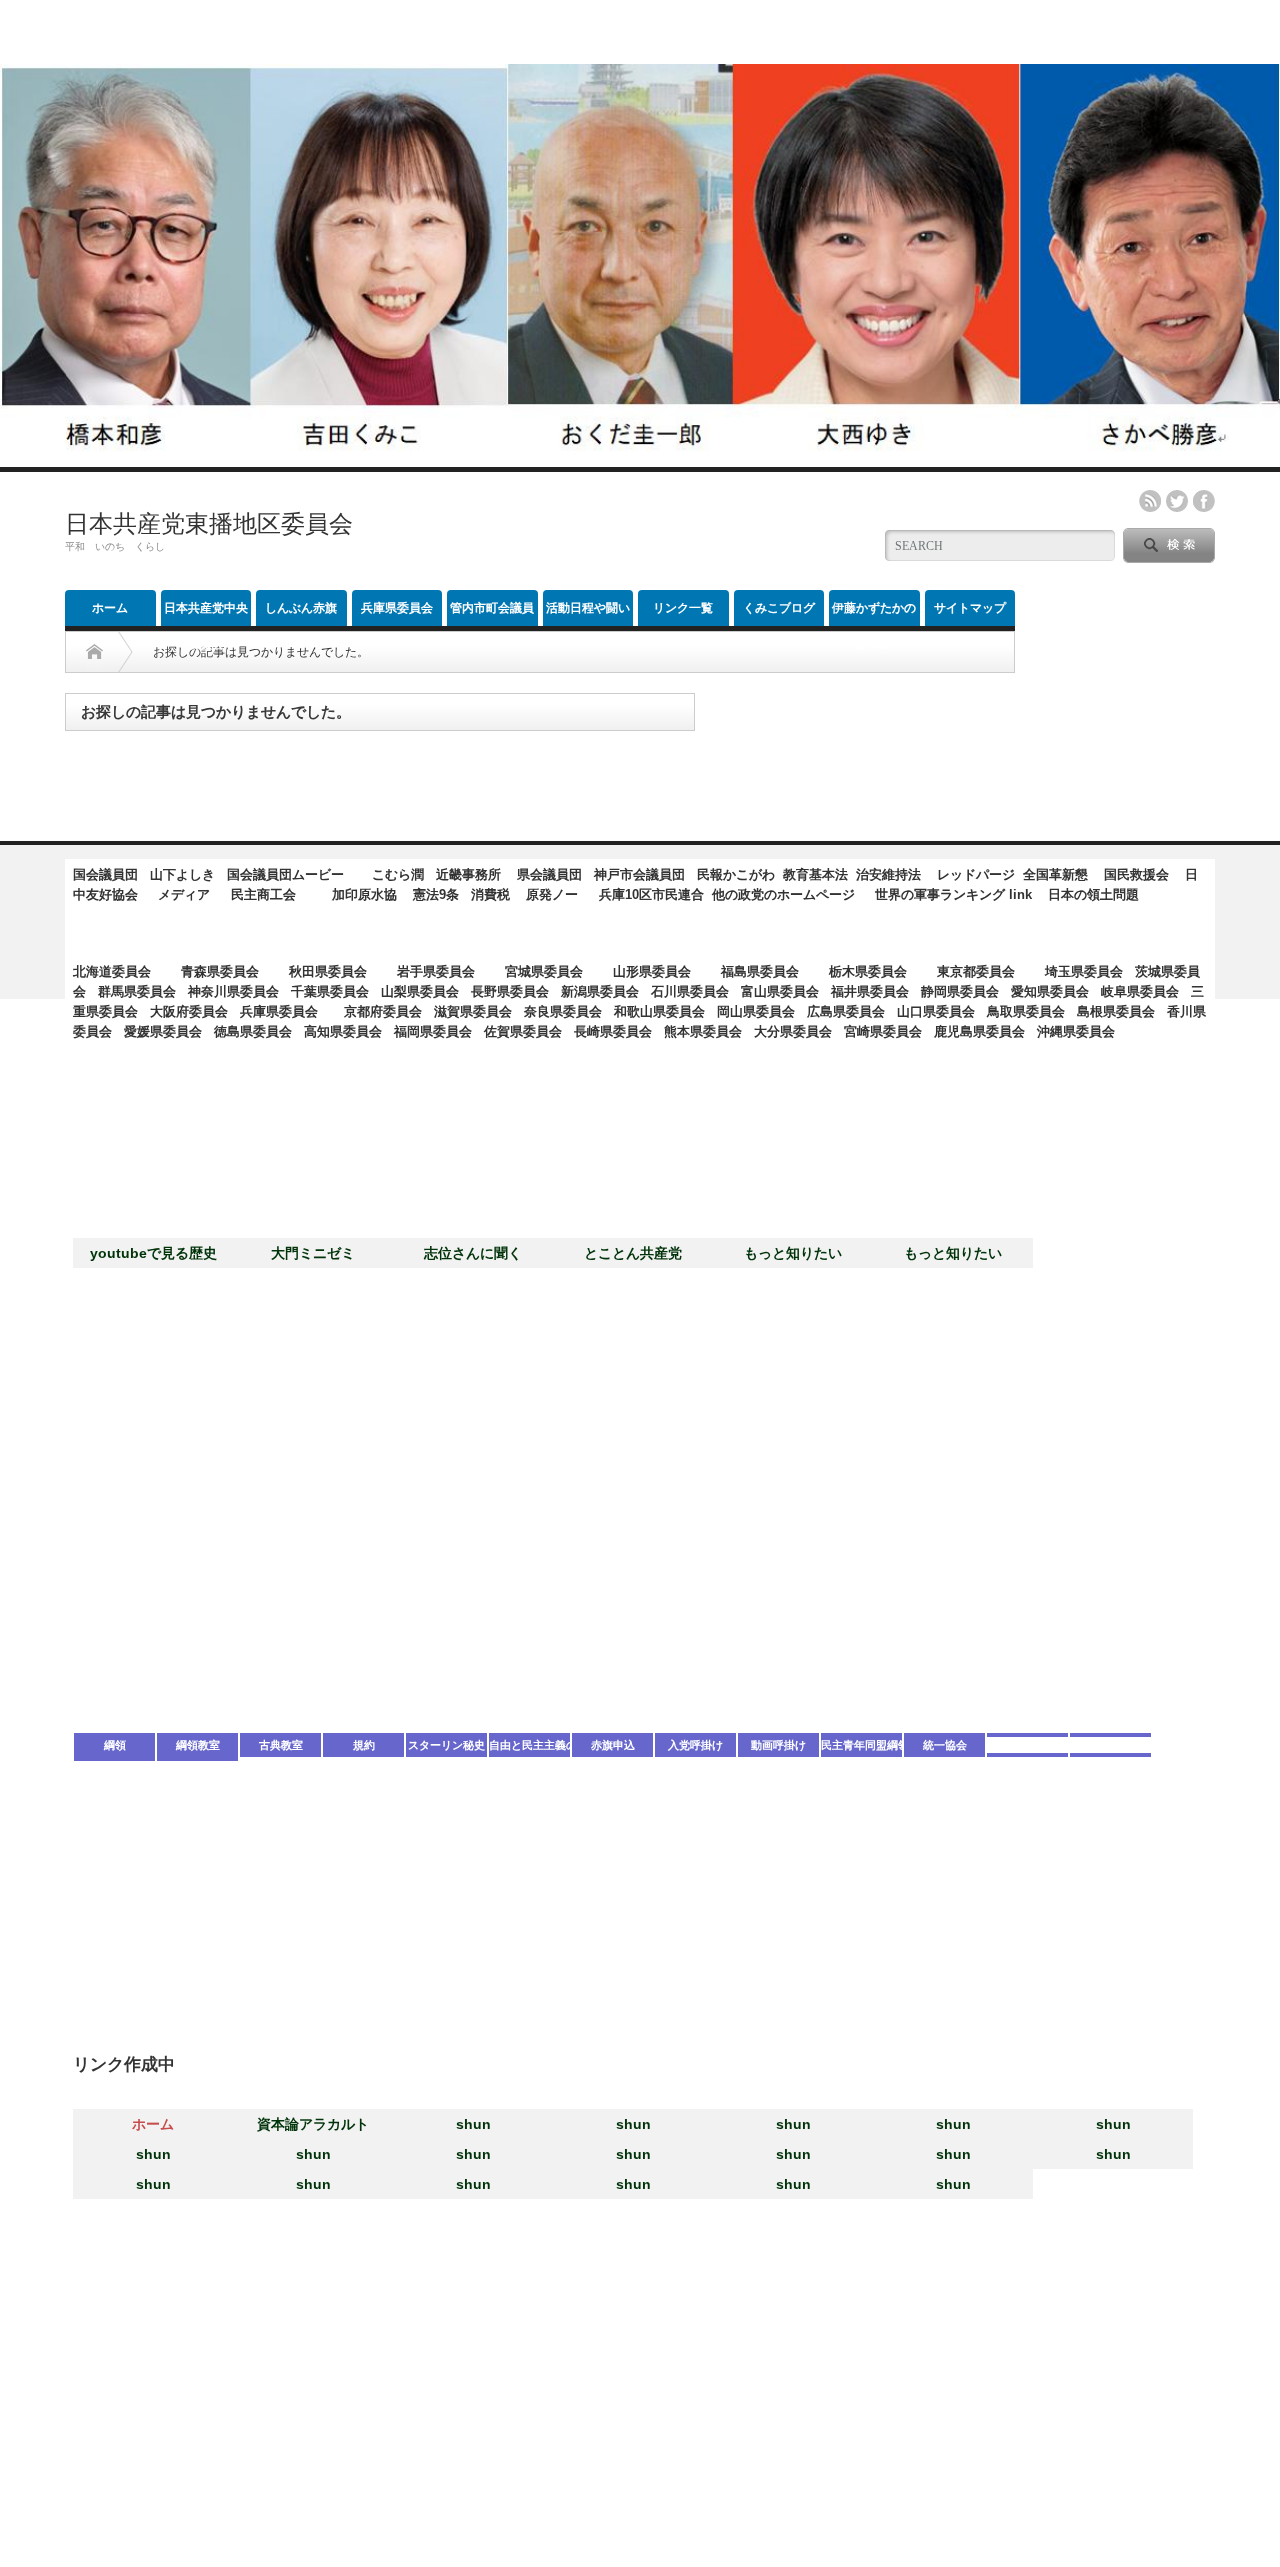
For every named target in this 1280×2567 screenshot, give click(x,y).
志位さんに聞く (473, 1253)
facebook (1204, 501)
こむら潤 (398, 874)
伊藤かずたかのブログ (874, 613)
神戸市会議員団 (639, 874)
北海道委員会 (112, 971)
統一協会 (945, 1745)
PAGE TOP (1228, 2464)
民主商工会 (263, 894)
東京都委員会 (976, 971)
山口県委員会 (936, 1011)
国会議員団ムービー (285, 874)
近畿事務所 (468, 874)
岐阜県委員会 (1140, 991)
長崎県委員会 (613, 1031)
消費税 (490, 894)
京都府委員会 (383, 1011)
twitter (1177, 501)
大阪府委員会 (189, 1011)
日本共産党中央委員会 (206, 613)
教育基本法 (815, 874)
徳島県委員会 (253, 1031)
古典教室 (281, 1745)
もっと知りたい (793, 1253)
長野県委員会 (510, 991)
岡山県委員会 (756, 1011)
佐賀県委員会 (523, 1031)
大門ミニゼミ (313, 1253)
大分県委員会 (793, 1031)
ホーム (110, 608)
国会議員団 (105, 874)
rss (1150, 501)
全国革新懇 (1055, 874)
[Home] (94, 652)
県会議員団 (549, 874)
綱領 (115, 1745)
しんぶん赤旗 (301, 608)
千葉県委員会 (330, 991)
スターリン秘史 (446, 1745)
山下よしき (182, 874)
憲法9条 (436, 894)
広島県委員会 (846, 1011)
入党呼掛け (695, 1745)
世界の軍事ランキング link (953, 894)
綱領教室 (198, 1745)
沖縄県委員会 (1076, 1031)
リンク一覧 (683, 608)
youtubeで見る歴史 (153, 1253)
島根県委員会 (1116, 1011)
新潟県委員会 (600, 991)
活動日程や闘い (588, 608)
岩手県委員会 (436, 971)
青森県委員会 (220, 971)
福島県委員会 (760, 971)
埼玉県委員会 (1084, 971)
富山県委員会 (780, 991)
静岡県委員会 (960, 991)
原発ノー (552, 894)
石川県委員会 (690, 991)
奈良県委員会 (563, 1011)
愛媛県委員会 (163, 1031)
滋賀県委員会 (473, 1011)
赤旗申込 (613, 1745)
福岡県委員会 (433, 1031)
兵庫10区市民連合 (651, 894)
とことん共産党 (633, 1253)
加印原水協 (364, 894)
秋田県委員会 (328, 971)
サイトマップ (970, 608)
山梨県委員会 (420, 991)
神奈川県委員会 (233, 991)
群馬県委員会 (137, 991)
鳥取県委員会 (1026, 1011)
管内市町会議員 (492, 608)
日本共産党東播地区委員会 (209, 523)
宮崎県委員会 (883, 1031)
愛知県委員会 (1050, 991)
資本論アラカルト (313, 2124)
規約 (364, 1745)
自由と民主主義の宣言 (529, 1745)
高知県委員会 (343, 1031)
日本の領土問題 (1093, 894)
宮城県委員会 (544, 971)
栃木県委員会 (868, 971)
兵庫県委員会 (397, 608)
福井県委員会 (870, 991)
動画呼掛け (778, 1745)
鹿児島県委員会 (979, 1031)
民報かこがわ (736, 874)
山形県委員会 (652, 971)
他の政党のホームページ (783, 894)
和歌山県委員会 (659, 1011)
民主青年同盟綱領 (861, 1745)
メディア (184, 894)
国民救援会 (1136, 874)
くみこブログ (779, 608)
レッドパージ (976, 874)
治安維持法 (888, 874)
